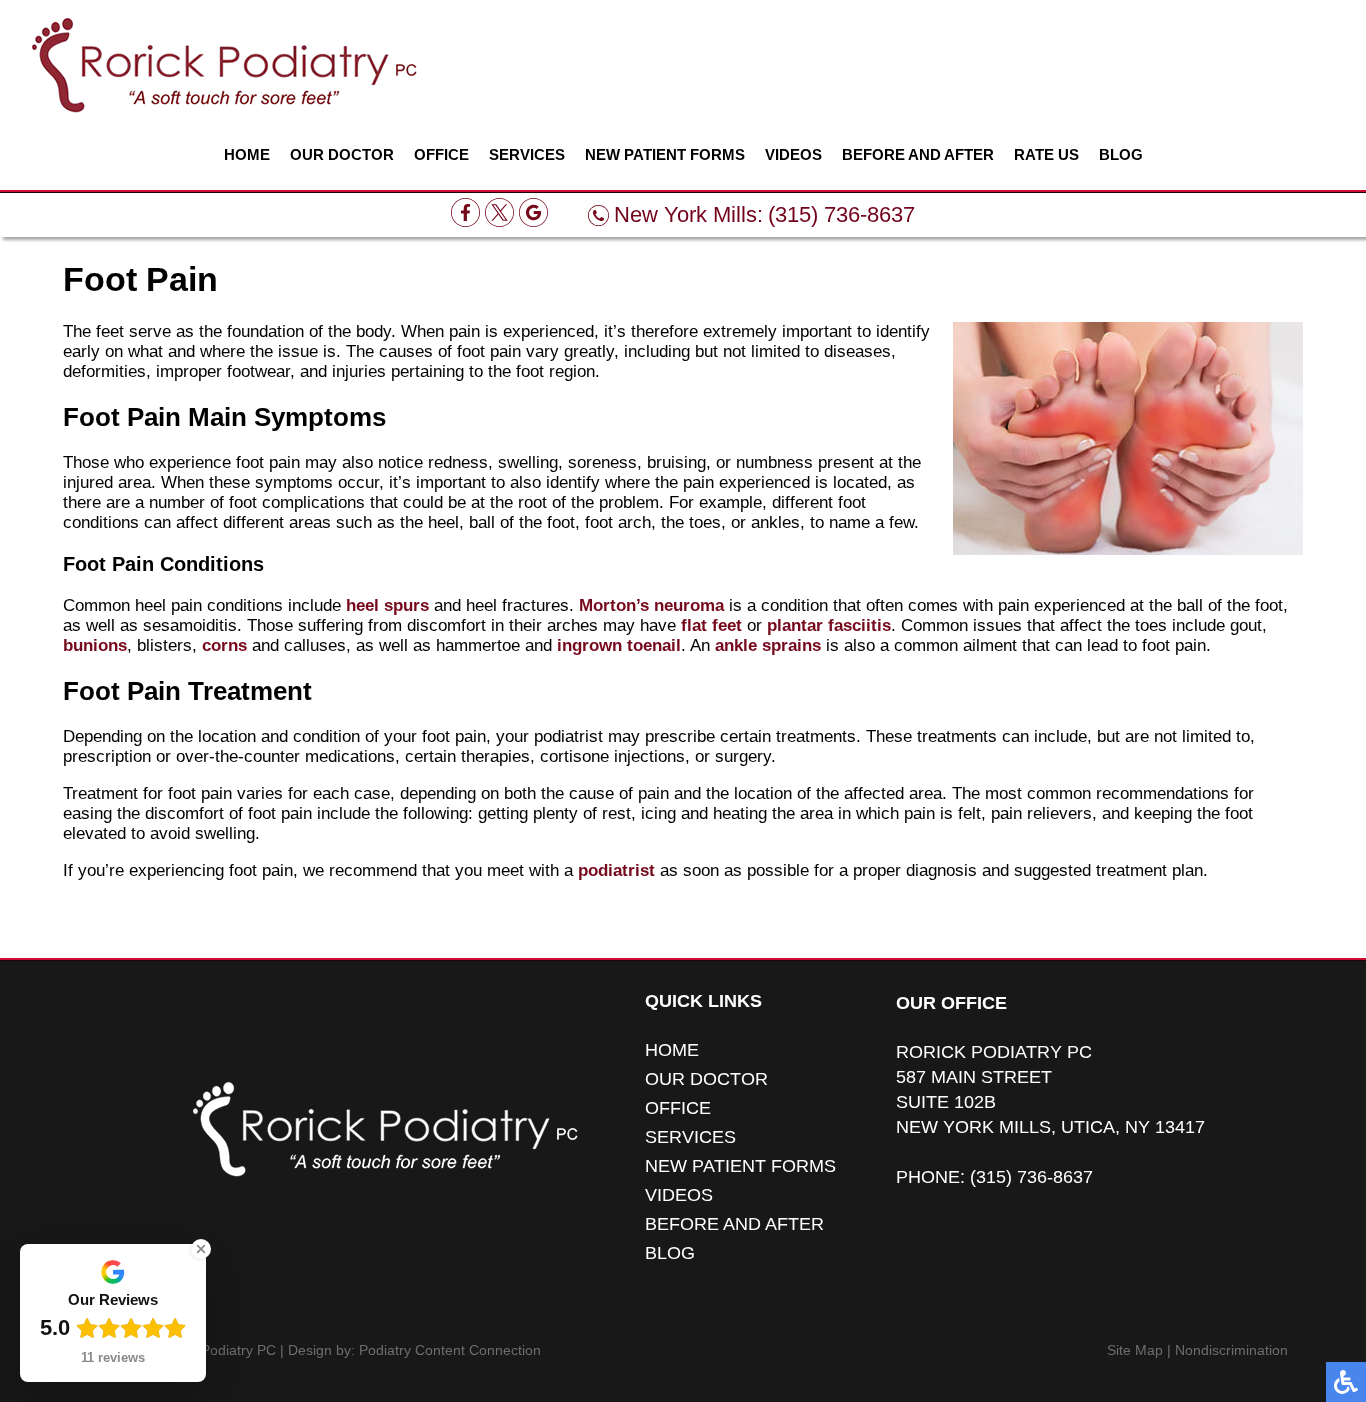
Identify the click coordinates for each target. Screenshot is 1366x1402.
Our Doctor (342, 155)
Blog (1121, 155)
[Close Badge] (201, 1249)
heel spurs (387, 605)
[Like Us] (465, 221)
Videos (793, 155)
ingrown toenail (619, 645)
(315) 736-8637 (841, 214)
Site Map (1135, 1350)
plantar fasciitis (829, 625)
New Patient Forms (665, 155)
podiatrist (616, 870)
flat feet (711, 625)
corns (224, 645)
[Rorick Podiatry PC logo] (224, 65)
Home (247, 155)
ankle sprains (768, 645)
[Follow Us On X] (499, 221)
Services (527, 155)
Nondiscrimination (1231, 1350)
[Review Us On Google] (533, 221)
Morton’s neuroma (651, 605)
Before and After (918, 155)
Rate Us (1046, 155)
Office (441, 155)
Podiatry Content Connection (450, 1350)
